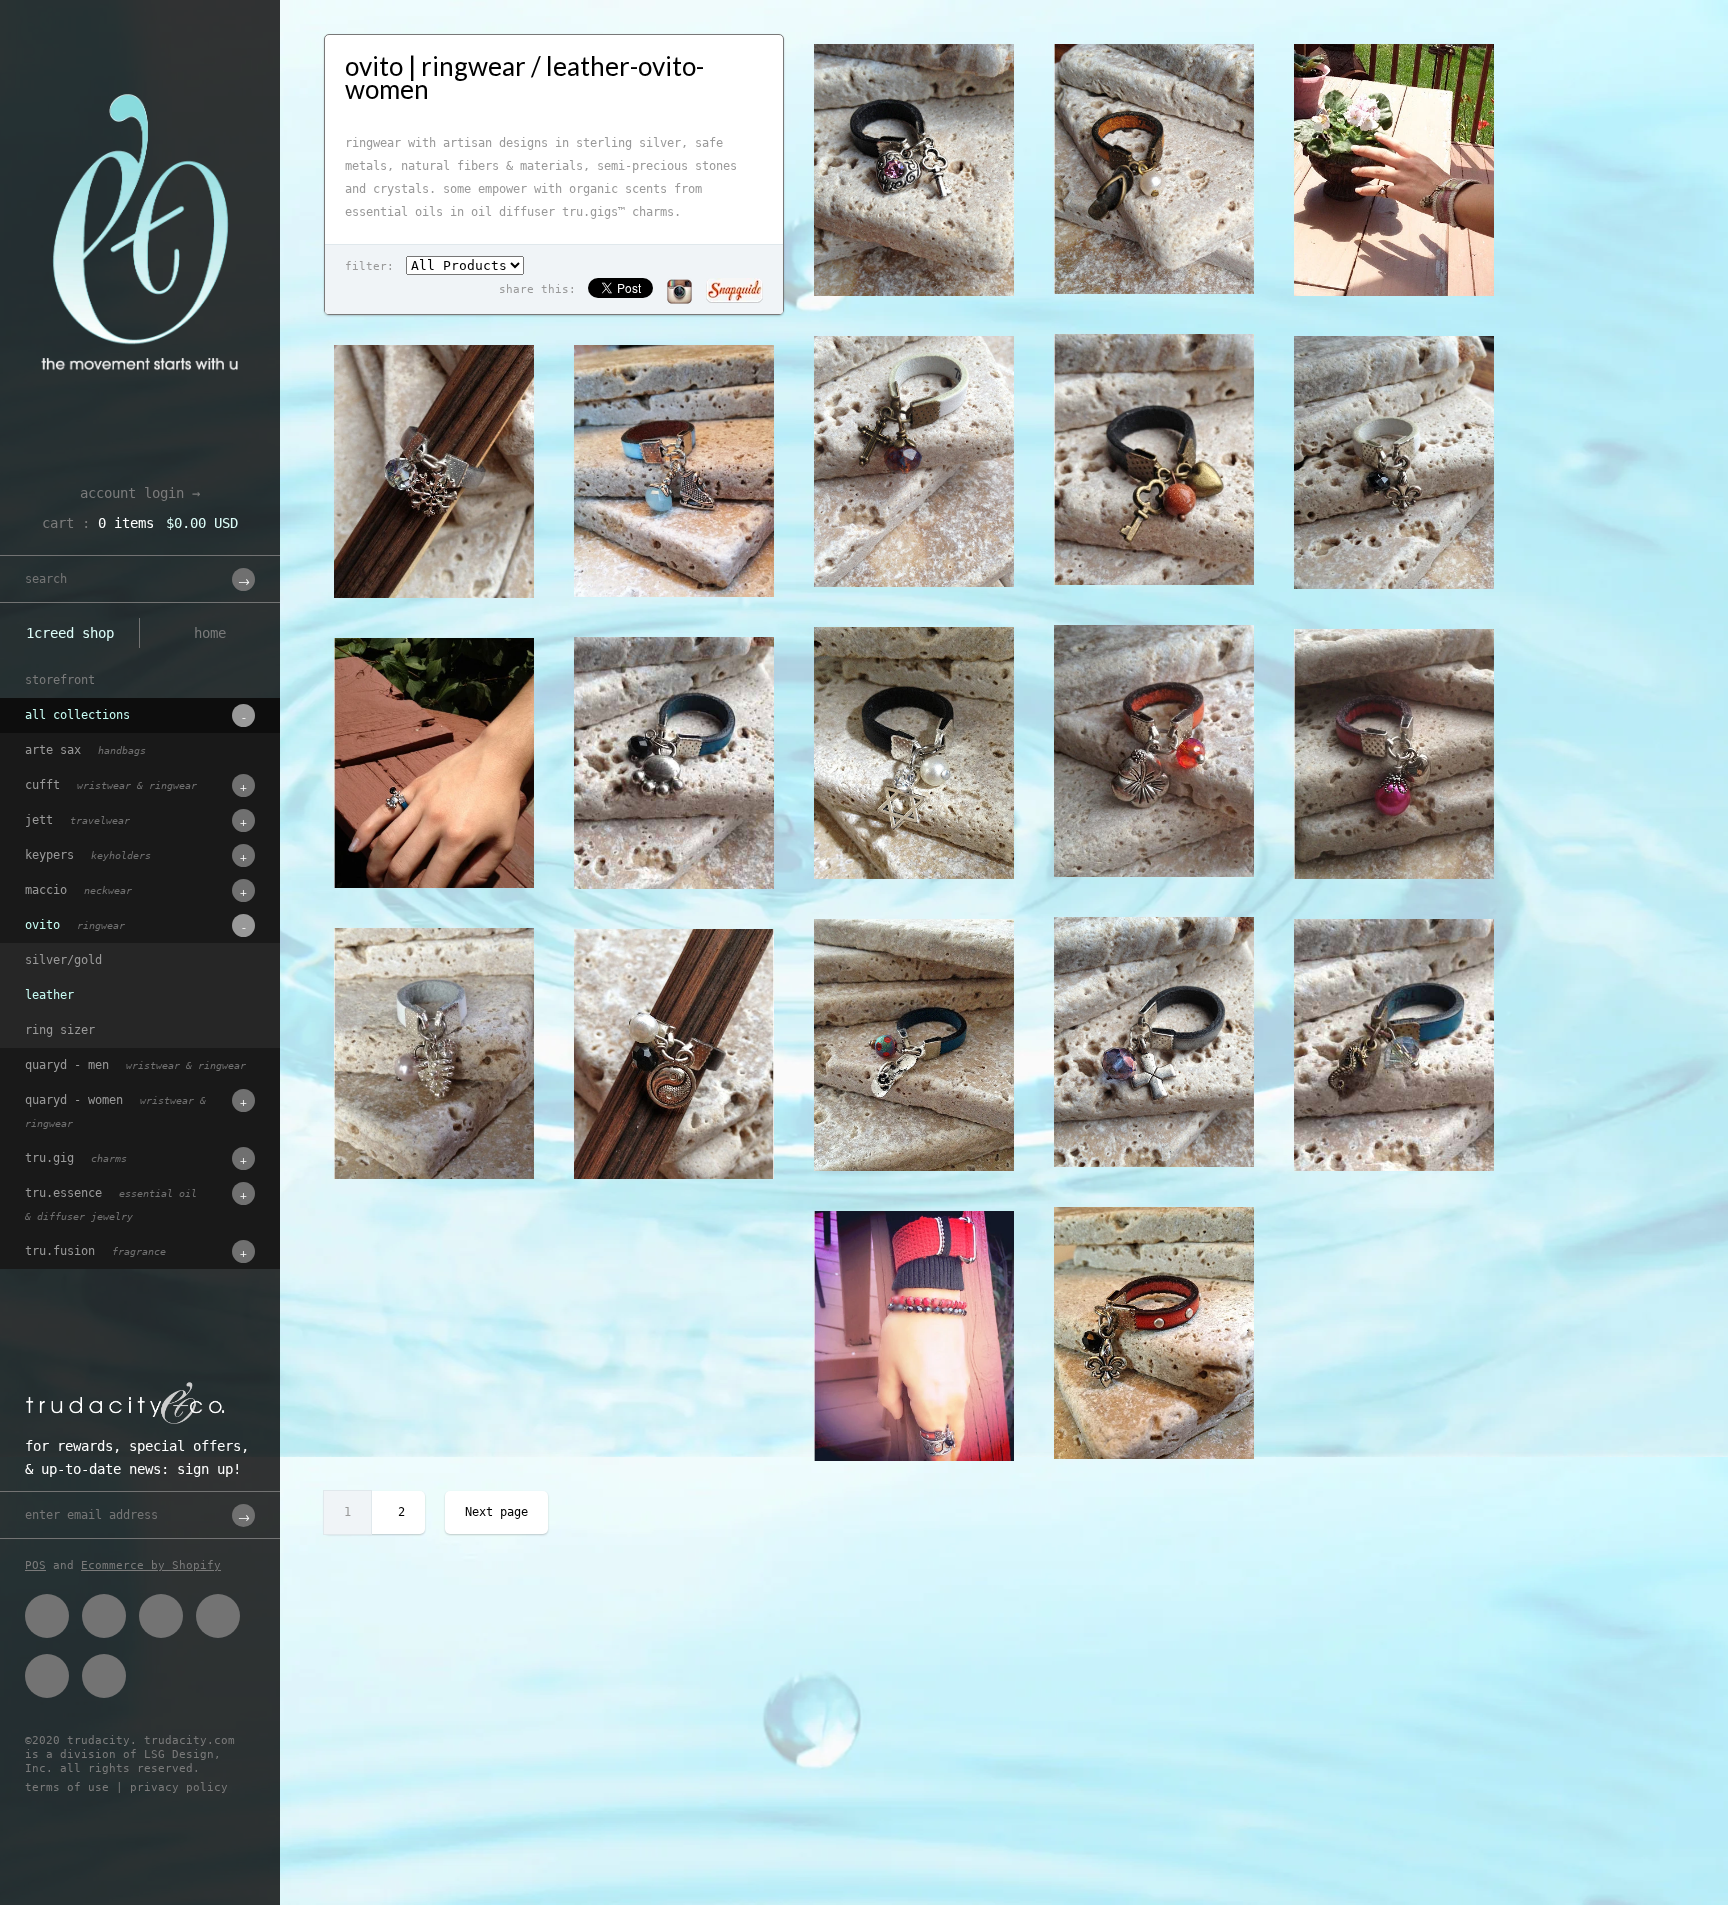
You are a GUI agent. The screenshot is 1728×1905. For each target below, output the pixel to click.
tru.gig (76, 1158)
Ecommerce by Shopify (151, 1565)
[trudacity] (140, 65)
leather (49, 995)
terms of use (67, 1787)
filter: (369, 266)
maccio (78, 890)
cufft (111, 785)
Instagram (47, 1676)
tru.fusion (95, 1251)
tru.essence (111, 1204)
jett (77, 820)
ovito (75, 925)
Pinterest (161, 1616)
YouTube (104, 1676)
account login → (140, 493)
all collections (77, 715)
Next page (496, 1512)
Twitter (104, 1616)
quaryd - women (115, 1111)
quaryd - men (135, 1065)
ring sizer (60, 1030)
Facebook (47, 1616)
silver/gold (63, 960)
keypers (88, 855)
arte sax (85, 750)
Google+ (218, 1616)
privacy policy (179, 1787)
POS (35, 1565)
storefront (60, 680)
